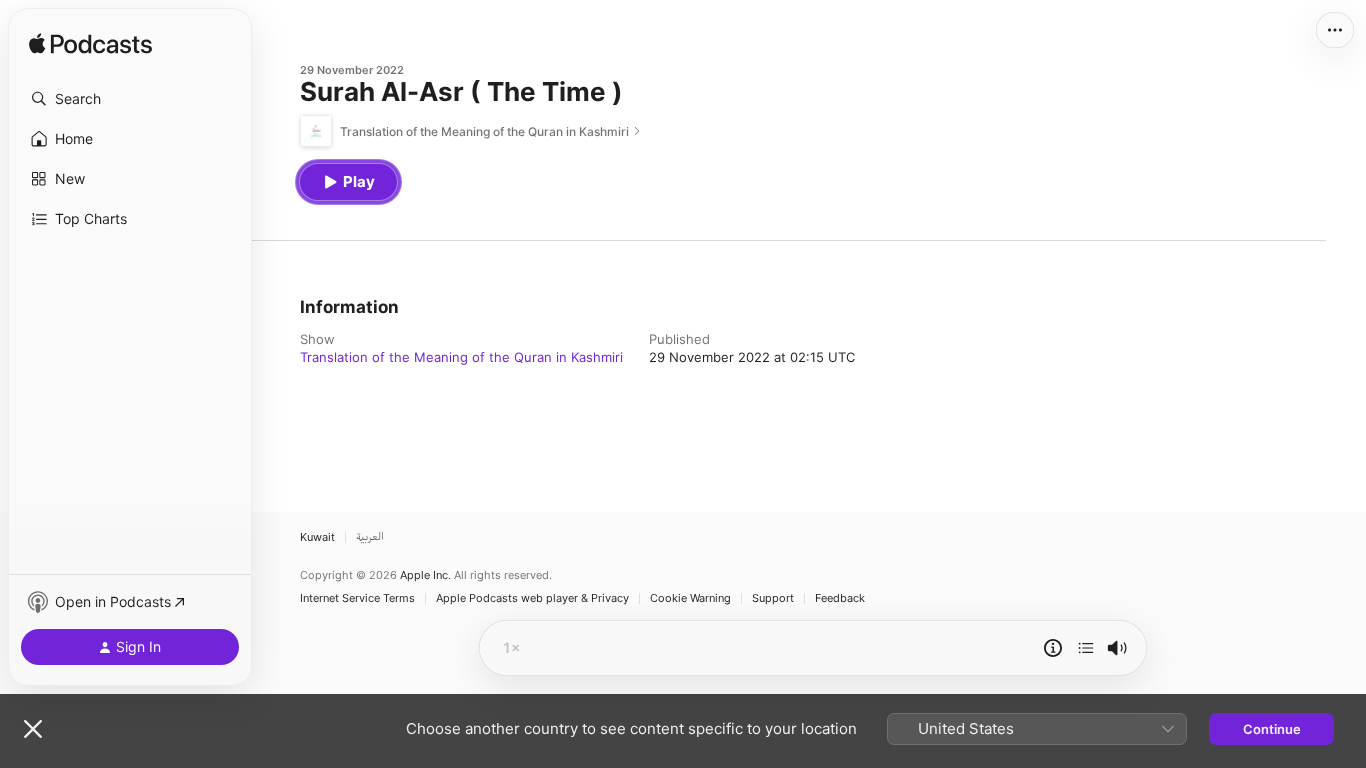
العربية (370, 537)
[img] (90, 45)
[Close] (33, 729)
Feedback (840, 598)
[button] (130, 99)
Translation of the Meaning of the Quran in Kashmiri (461, 357)
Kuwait (317, 537)
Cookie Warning (690, 598)
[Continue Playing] (1086, 648)
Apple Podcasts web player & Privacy (532, 598)
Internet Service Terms (357, 598)
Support (773, 598)
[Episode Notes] (1053, 648)
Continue (1272, 729)
